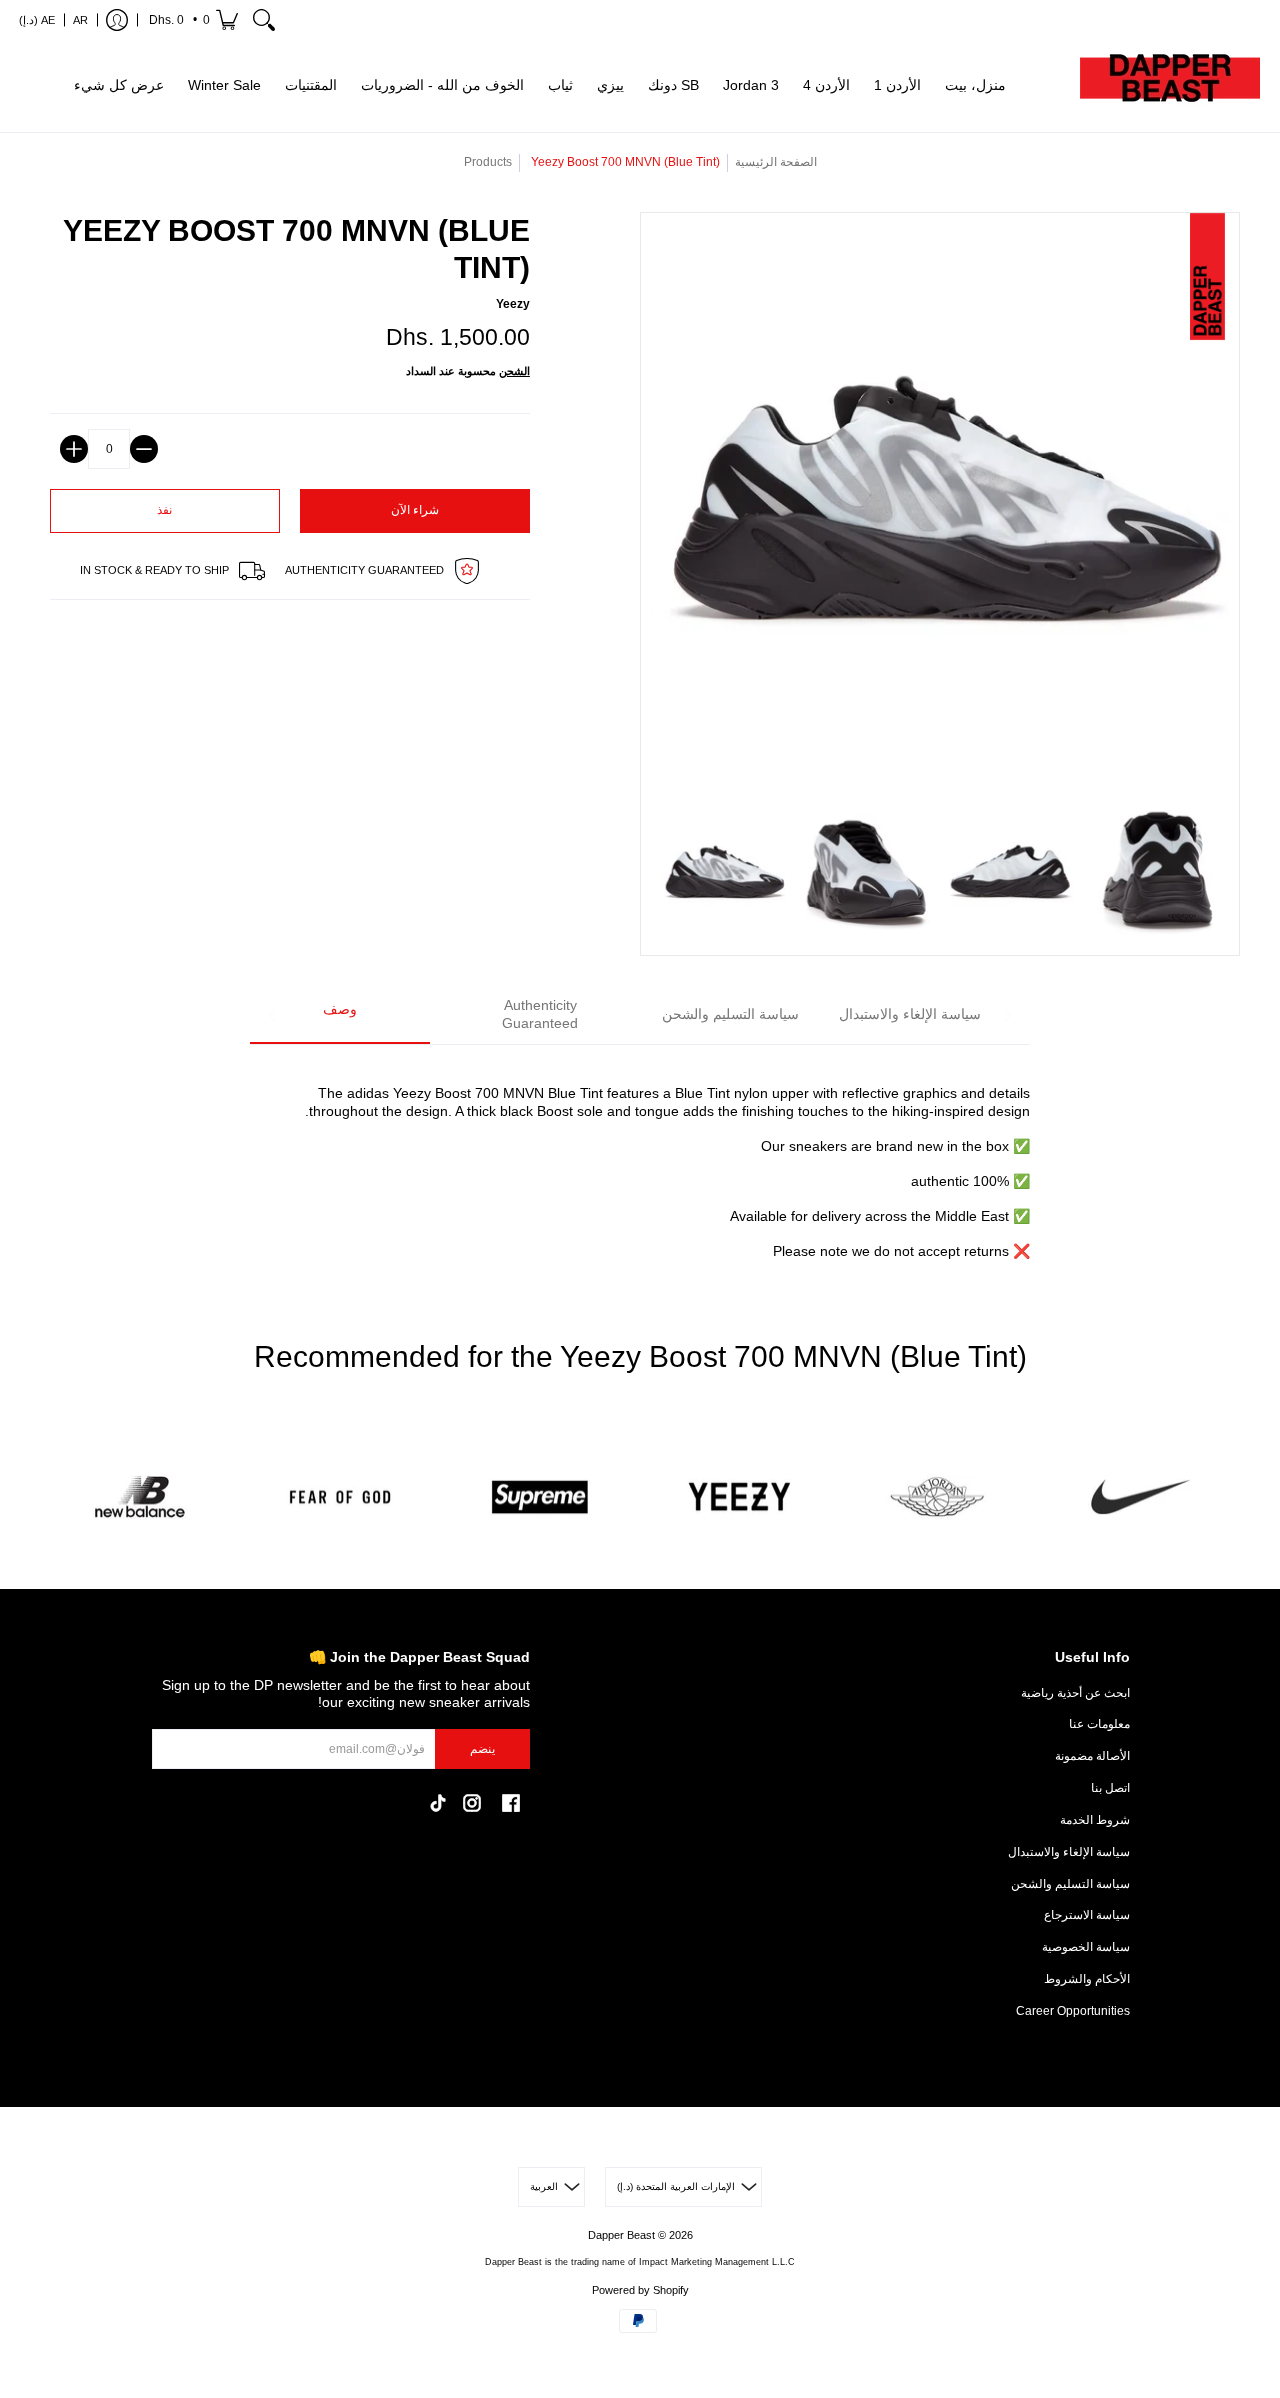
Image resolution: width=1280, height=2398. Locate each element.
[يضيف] (74, 449)
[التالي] (1007, 1015)
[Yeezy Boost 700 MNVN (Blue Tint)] (723, 873)
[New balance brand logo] (140, 1497)
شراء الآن (415, 510)
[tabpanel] (640, 1161)
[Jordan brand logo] (940, 1497)
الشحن (514, 371)
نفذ (164, 510)
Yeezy (513, 304)
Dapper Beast (621, 2235)
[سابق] (273, 1015)
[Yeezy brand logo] (740, 1497)
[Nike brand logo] (1140, 1497)
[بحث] (264, 20)
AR (80, 20)
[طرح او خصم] (144, 449)
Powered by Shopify (640, 2290)
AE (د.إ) (37, 20)
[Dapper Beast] (1170, 86)
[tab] (340, 1015)
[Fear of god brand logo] (340, 1497)
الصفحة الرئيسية (776, 162)
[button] (192, 20)
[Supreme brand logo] (540, 1497)
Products (488, 162)
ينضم (482, 1749)
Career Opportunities (1073, 2011)
